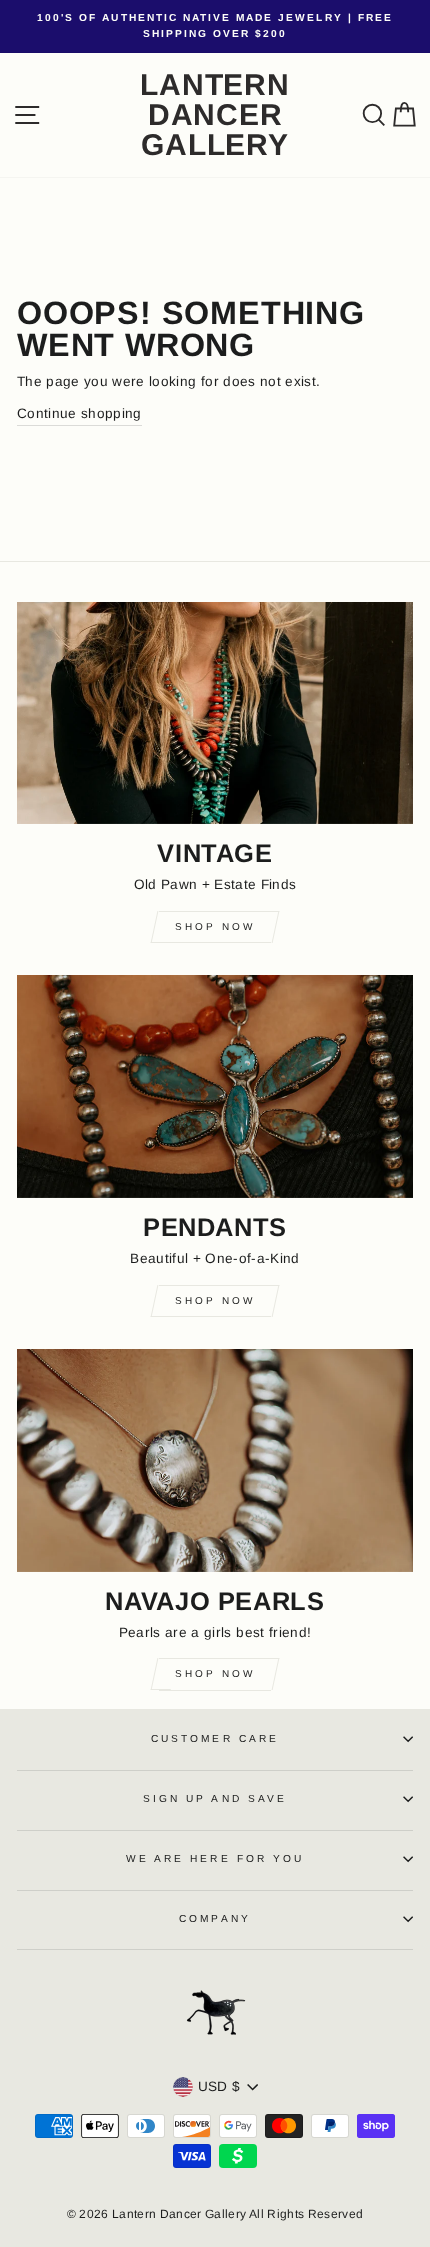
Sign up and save (215, 1798)
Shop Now (215, 926)
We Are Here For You (215, 1858)
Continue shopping (79, 413)
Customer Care (215, 1738)
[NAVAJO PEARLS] (215, 1460)
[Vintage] (215, 713)
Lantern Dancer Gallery (214, 115)
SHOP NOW (215, 1673)
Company (214, 1918)
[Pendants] (215, 1086)
